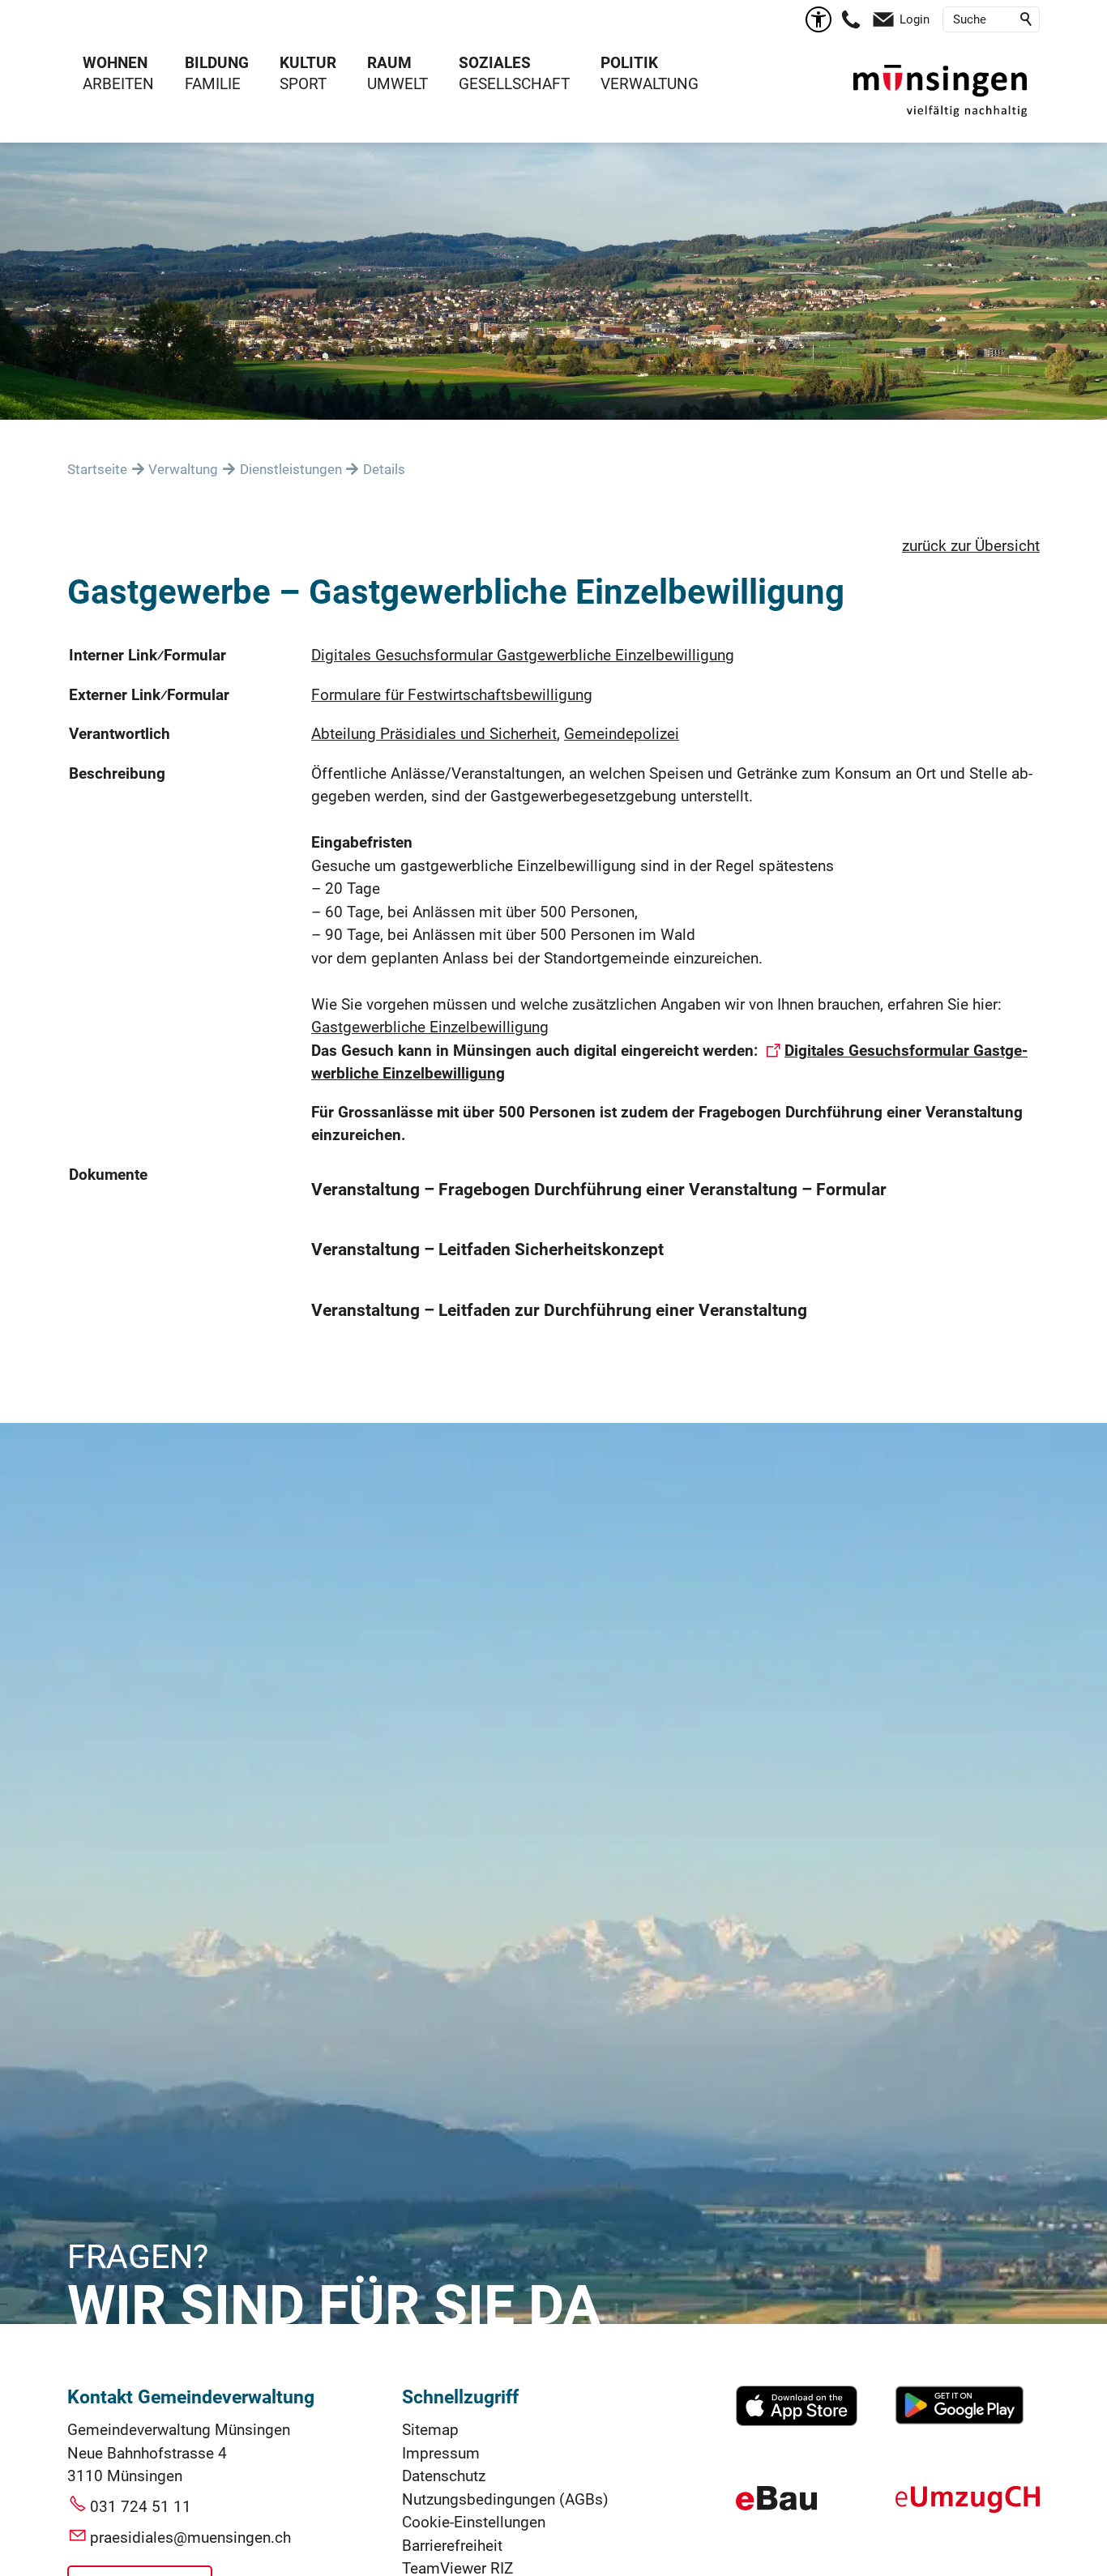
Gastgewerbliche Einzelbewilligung (430, 1027)
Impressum (441, 2453)
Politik (629, 63)
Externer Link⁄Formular (149, 695)
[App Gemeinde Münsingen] (797, 2421)
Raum (389, 63)
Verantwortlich (120, 734)
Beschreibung (117, 773)
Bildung (217, 63)
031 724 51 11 (141, 2507)
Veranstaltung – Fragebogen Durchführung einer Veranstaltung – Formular (599, 1190)
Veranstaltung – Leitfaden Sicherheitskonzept (487, 1250)
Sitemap (430, 2430)
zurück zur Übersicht (971, 546)
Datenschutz (444, 2476)
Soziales (495, 63)
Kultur (308, 63)
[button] (851, 19)
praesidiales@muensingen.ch (190, 2538)
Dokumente (108, 1175)
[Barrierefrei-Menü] (818, 19)
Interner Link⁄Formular (147, 655)
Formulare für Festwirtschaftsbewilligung (452, 695)
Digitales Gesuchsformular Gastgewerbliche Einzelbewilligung (523, 655)
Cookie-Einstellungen (474, 2522)
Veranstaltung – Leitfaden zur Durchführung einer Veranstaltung (559, 1310)
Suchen (1027, 19)
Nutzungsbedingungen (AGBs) (505, 2499)
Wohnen (115, 63)
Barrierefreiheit (452, 2546)
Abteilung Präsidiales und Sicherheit (434, 734)
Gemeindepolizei (622, 734)
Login (915, 19)
